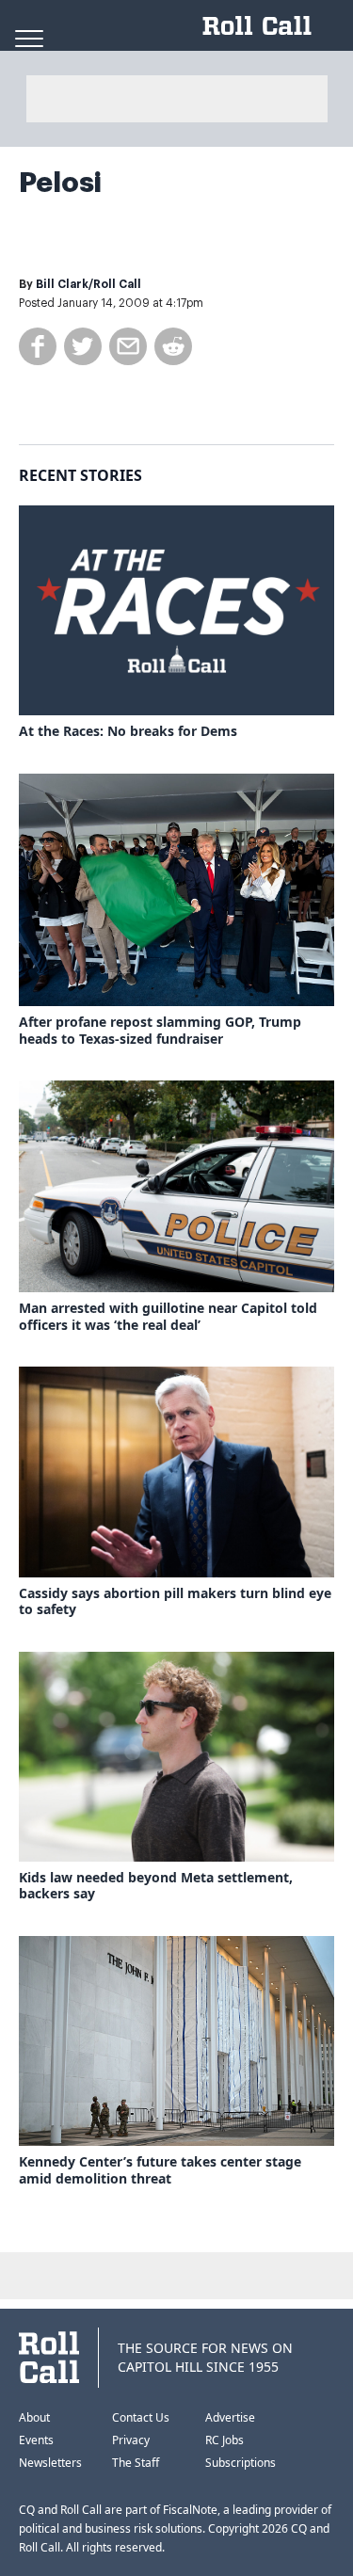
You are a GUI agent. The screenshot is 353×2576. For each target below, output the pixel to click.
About (34, 2417)
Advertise (230, 2417)
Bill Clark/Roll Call (88, 284)
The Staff (136, 2463)
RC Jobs (225, 2440)
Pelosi (60, 183)
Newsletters (50, 2463)
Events (36, 2440)
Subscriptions (241, 2463)
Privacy (131, 2440)
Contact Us (141, 2417)
